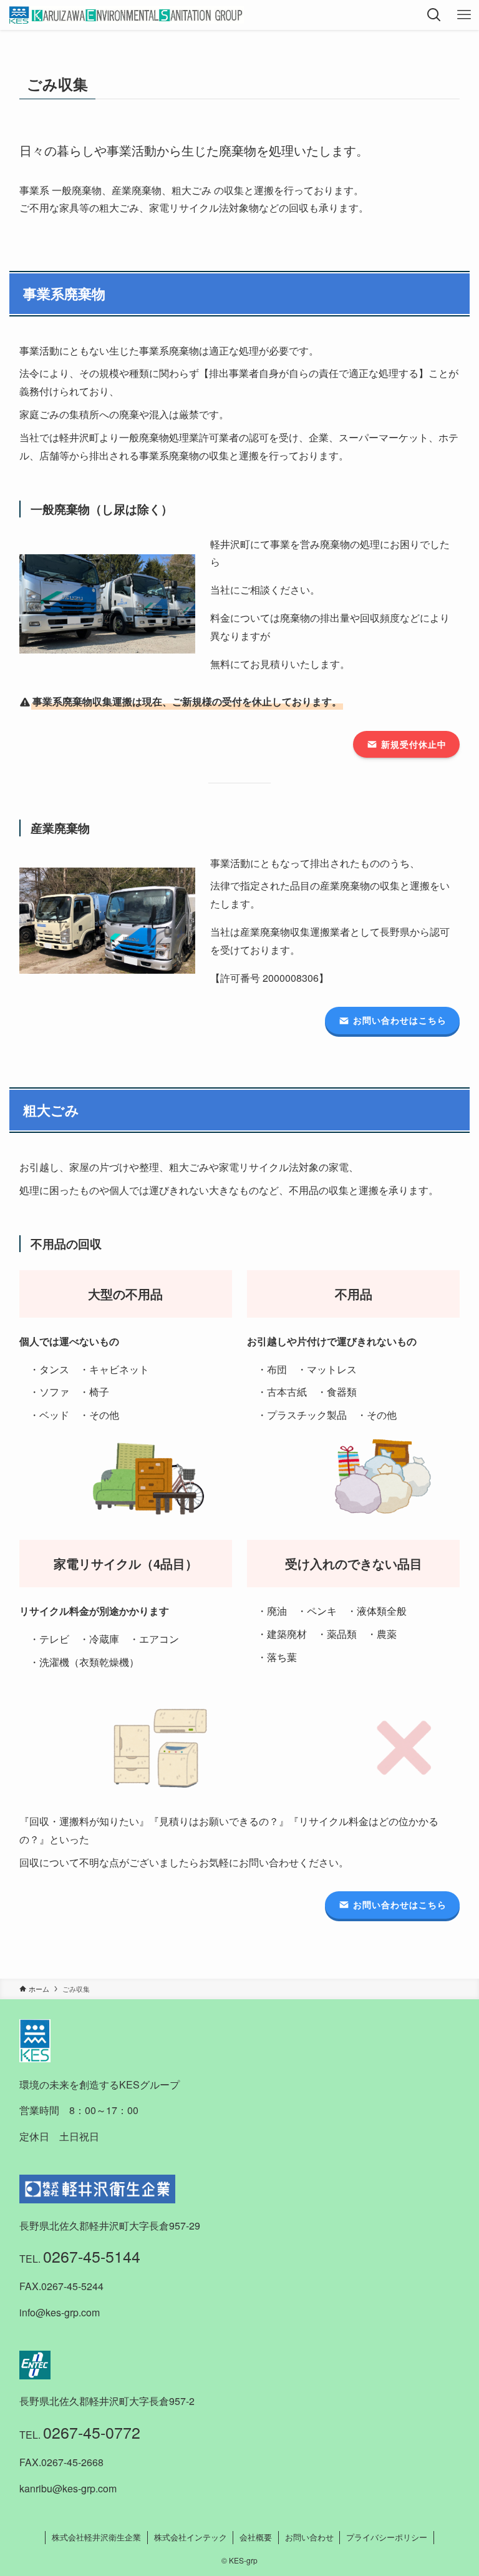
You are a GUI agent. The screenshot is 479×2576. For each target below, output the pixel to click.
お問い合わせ (309, 2537)
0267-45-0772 (92, 2432)
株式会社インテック (191, 2537)
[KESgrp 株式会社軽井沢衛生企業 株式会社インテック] (126, 15)
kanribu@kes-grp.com (68, 2488)
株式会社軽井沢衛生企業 (96, 2537)
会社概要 (256, 2537)
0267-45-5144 (92, 2256)
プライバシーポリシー (387, 2537)
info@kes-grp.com (60, 2312)
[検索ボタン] (434, 15)
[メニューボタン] (464, 15)
